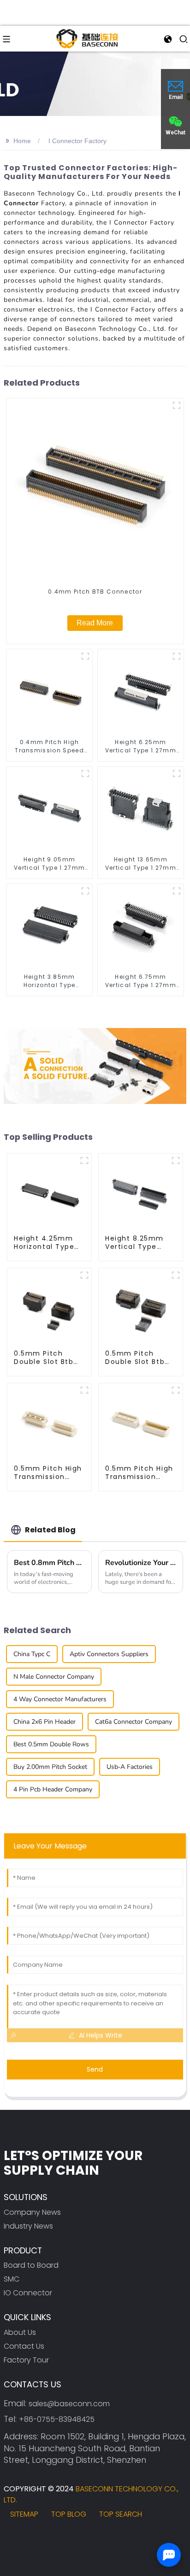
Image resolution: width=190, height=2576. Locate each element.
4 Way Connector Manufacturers (60, 1699)
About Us (20, 2332)
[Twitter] (40, 2538)
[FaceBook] (15, 2538)
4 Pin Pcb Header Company (53, 1789)
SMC (12, 2279)
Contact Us (24, 2346)
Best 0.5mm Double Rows (51, 1744)
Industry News (28, 2226)
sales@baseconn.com (69, 2404)
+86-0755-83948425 (57, 2419)
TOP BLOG (69, 2514)
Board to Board (31, 2265)
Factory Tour (26, 2360)
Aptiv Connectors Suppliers (109, 1654)
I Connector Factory (77, 141)
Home (22, 141)
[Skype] (65, 2538)
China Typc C (32, 1654)
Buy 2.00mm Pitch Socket (50, 1767)
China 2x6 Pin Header (45, 1722)
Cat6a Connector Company (134, 1722)
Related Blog (50, 1530)
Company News (32, 2212)
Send (95, 2069)
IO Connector (28, 2293)
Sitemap (24, 2514)
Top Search (121, 2514)
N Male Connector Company (54, 1677)
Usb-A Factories (130, 1767)
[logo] (87, 38)
